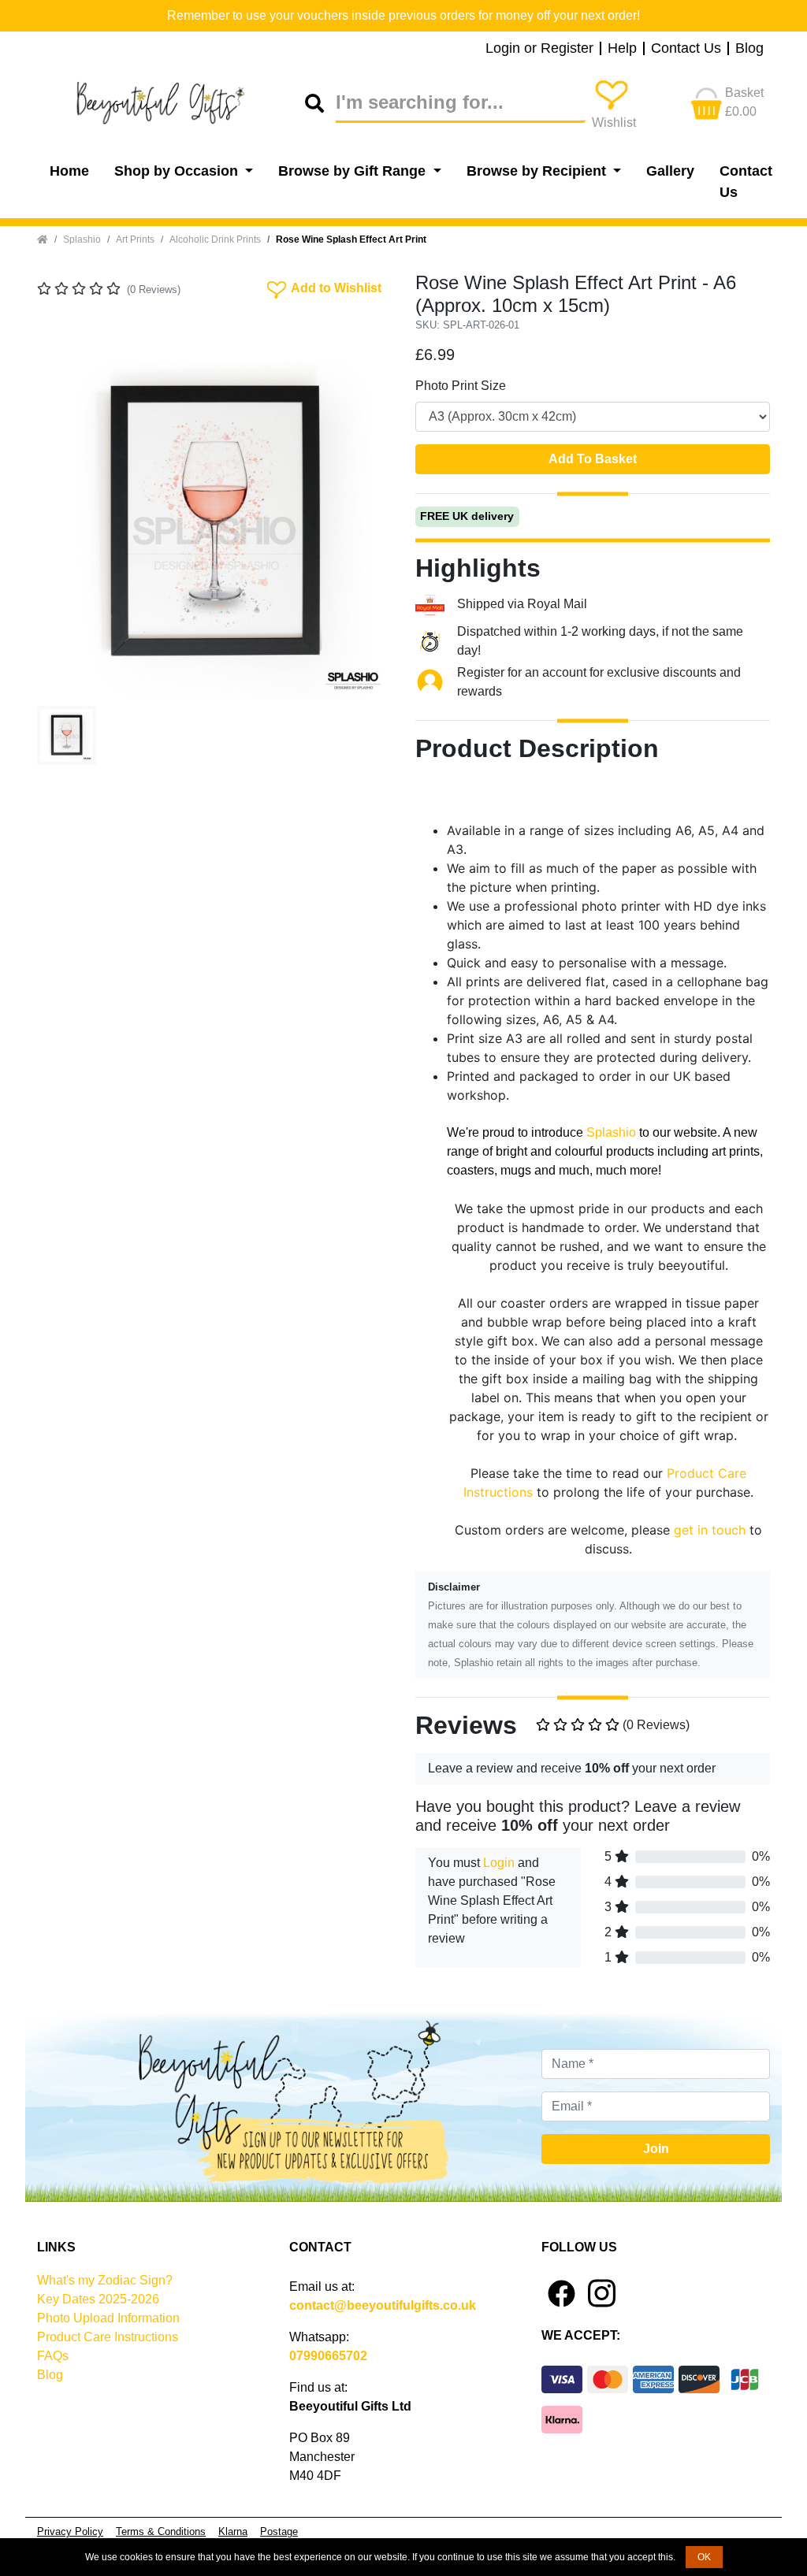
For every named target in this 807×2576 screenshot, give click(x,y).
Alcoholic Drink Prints (215, 239)
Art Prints (135, 239)
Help (622, 49)
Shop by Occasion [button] (178, 171)
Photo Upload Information (108, 2318)
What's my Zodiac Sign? (105, 2280)
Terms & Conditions (161, 2531)
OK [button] (704, 2557)
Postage (279, 2531)
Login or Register (539, 49)
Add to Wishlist (323, 287)
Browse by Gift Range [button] (354, 171)
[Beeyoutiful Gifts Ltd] (171, 103)
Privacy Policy (70, 2531)
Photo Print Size (461, 386)
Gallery (670, 171)
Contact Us (686, 49)
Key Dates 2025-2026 (98, 2299)
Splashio (82, 239)
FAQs (53, 2356)
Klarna (233, 2531)
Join (656, 2149)
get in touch (710, 1530)
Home (69, 171)
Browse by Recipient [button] (538, 171)
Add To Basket (593, 459)
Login (499, 1863)
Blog (749, 49)
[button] (64, 522)
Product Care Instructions (108, 2337)
